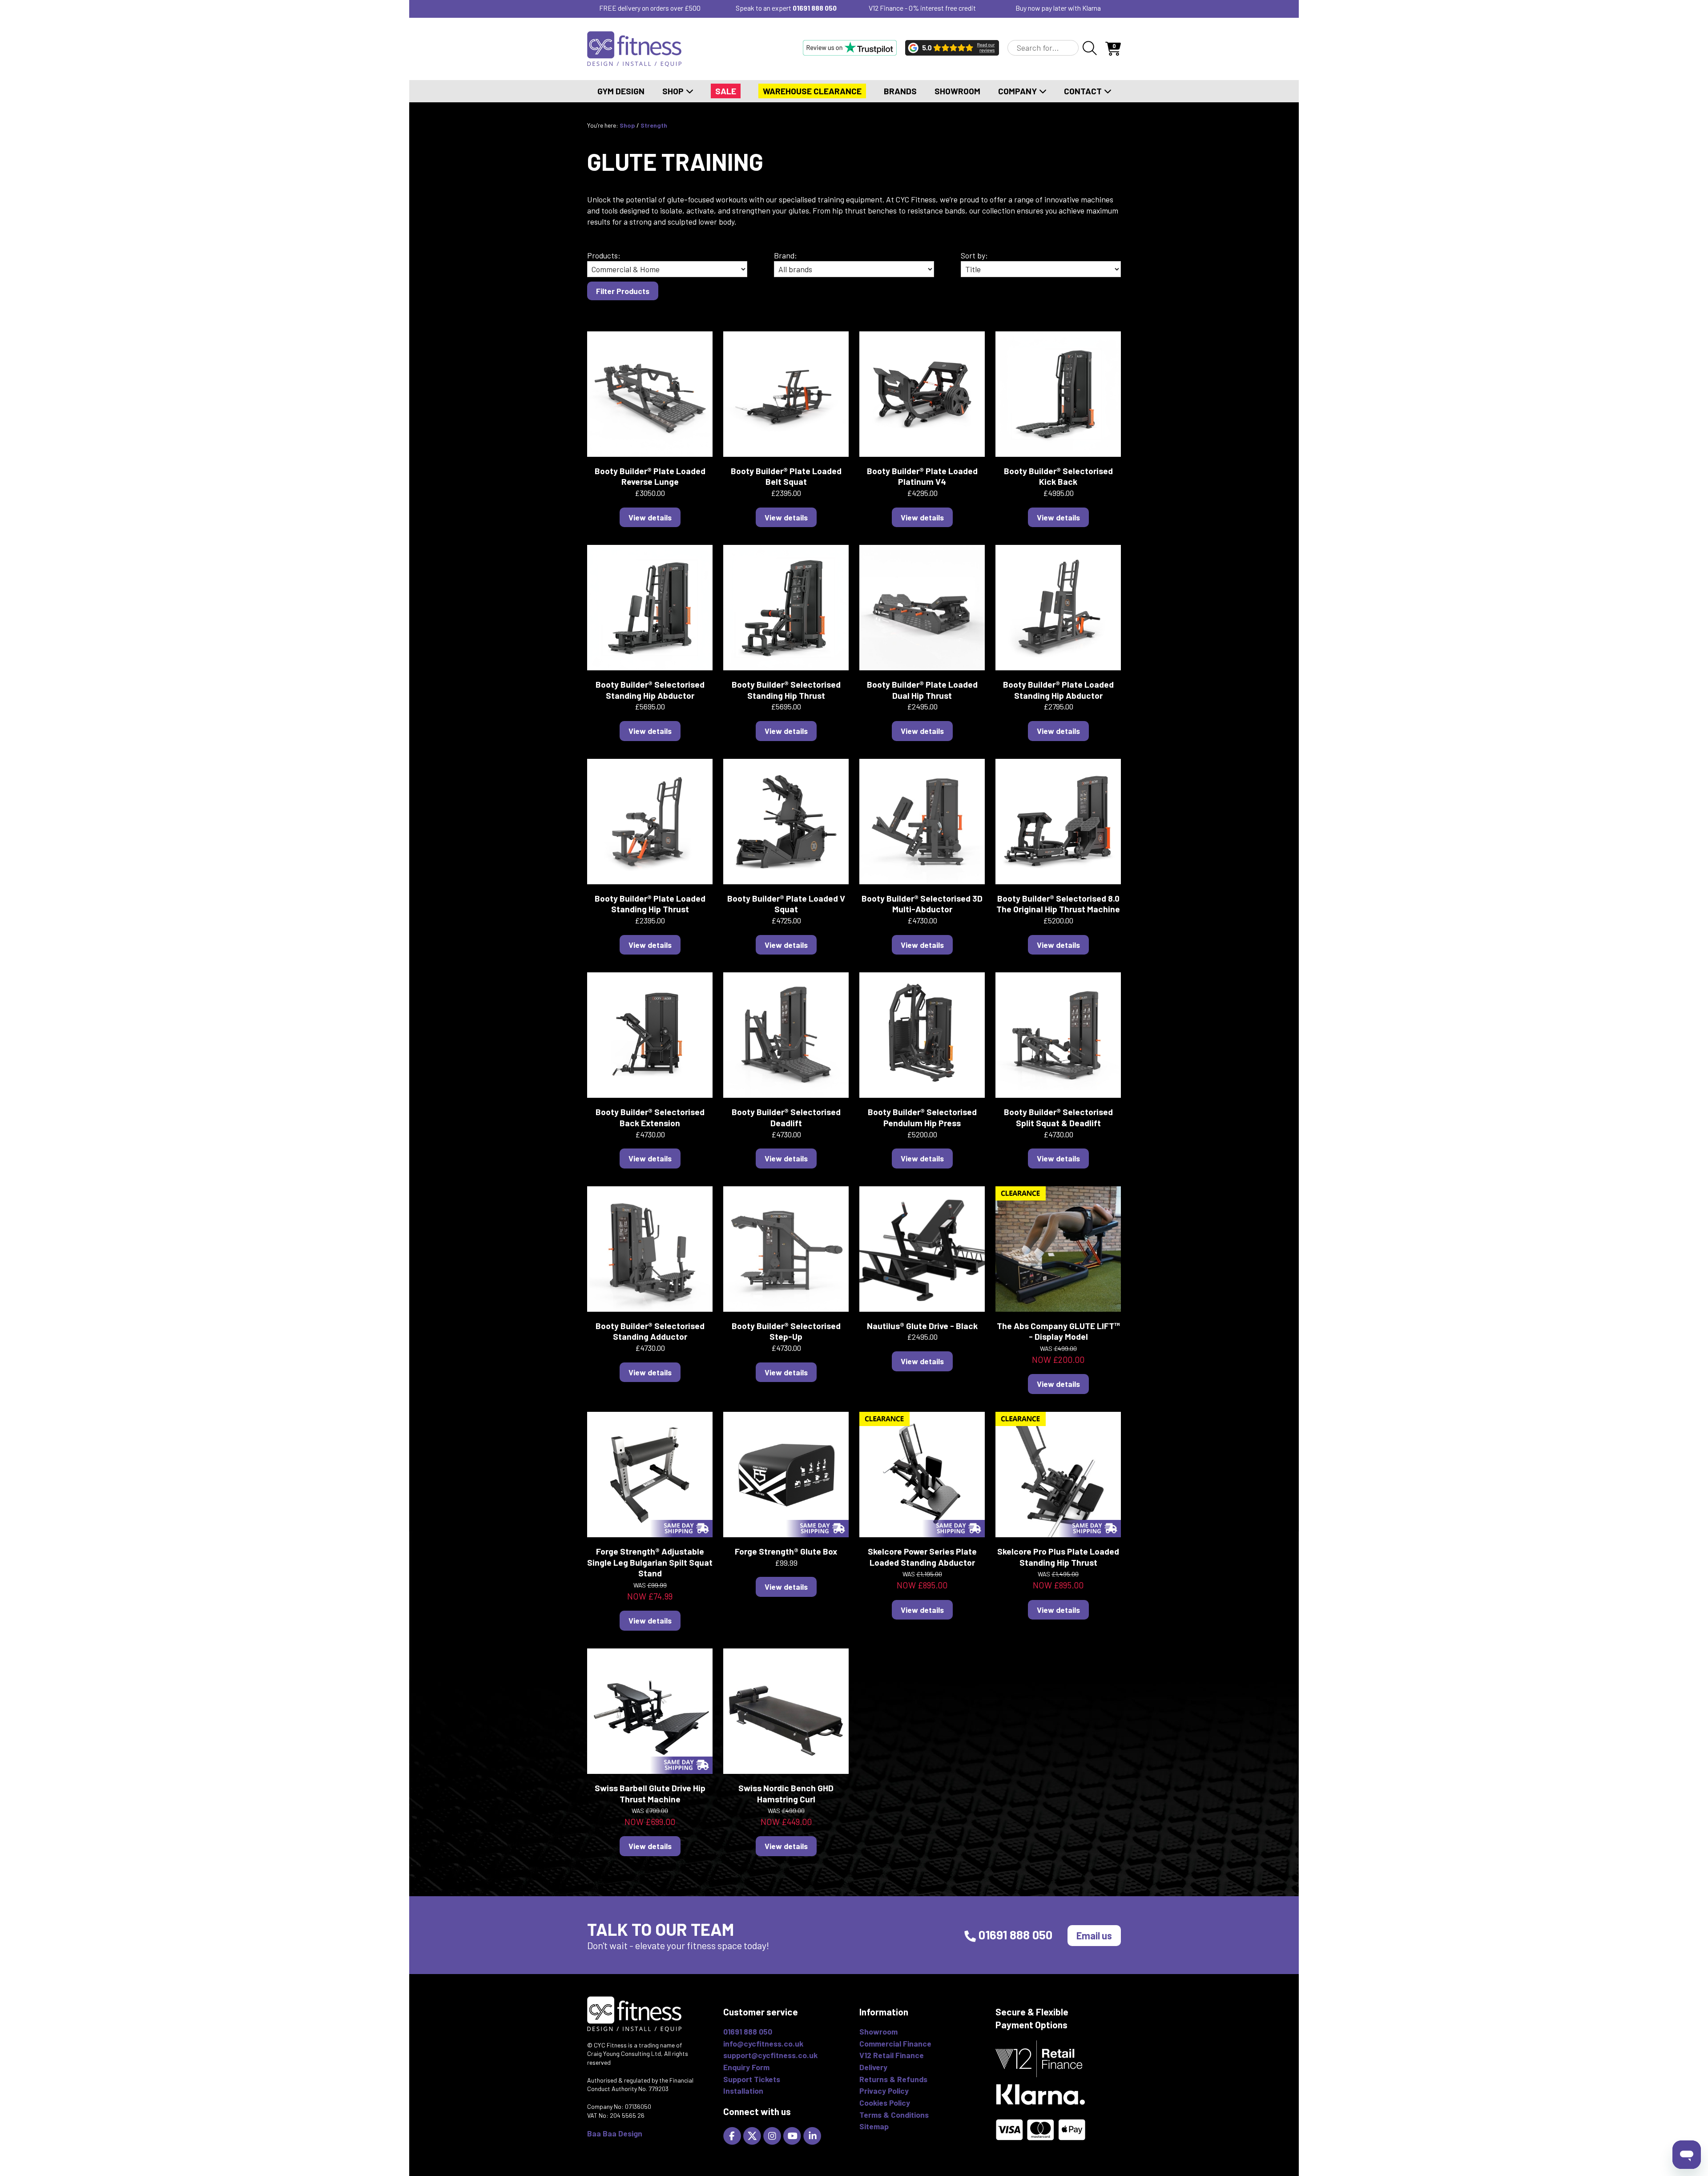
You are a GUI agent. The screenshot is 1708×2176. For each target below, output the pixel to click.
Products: (604, 255)
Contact (1084, 91)
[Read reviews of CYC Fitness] (952, 48)
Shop (674, 91)
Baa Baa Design (615, 2133)
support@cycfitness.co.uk (770, 2055)
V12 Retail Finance (892, 2055)
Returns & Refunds (893, 2079)
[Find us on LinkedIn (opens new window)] (813, 2135)
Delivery (873, 2067)
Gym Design (621, 91)
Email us (1094, 1935)
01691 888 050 (815, 8)
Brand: (786, 255)
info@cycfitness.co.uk (763, 2043)
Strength (654, 125)
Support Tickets (752, 2079)
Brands (900, 91)
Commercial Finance (895, 2043)
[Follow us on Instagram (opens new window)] (773, 2135)
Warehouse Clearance (812, 91)
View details (650, 517)
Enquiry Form (746, 2067)
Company (1018, 91)
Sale (726, 91)
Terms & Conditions (894, 2115)
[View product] (650, 393)
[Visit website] (850, 48)
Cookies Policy (885, 2103)
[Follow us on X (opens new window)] (753, 2135)
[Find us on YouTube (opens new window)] (793, 2135)
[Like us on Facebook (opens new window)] (733, 2135)
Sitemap (874, 2126)
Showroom (957, 91)
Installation (743, 2091)
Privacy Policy (884, 2091)
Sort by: (974, 255)
